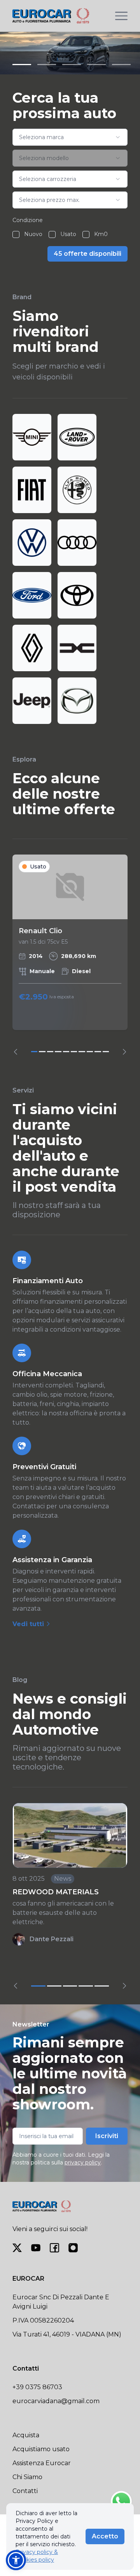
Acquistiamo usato (41, 2449)
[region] (70, 955)
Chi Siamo (27, 2477)
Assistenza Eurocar (42, 2463)
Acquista (26, 2435)
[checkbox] (16, 234)
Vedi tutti (29, 1624)
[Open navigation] (121, 16)
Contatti (25, 2491)
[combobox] (70, 137)
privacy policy (83, 2162)
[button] (16, 2560)
